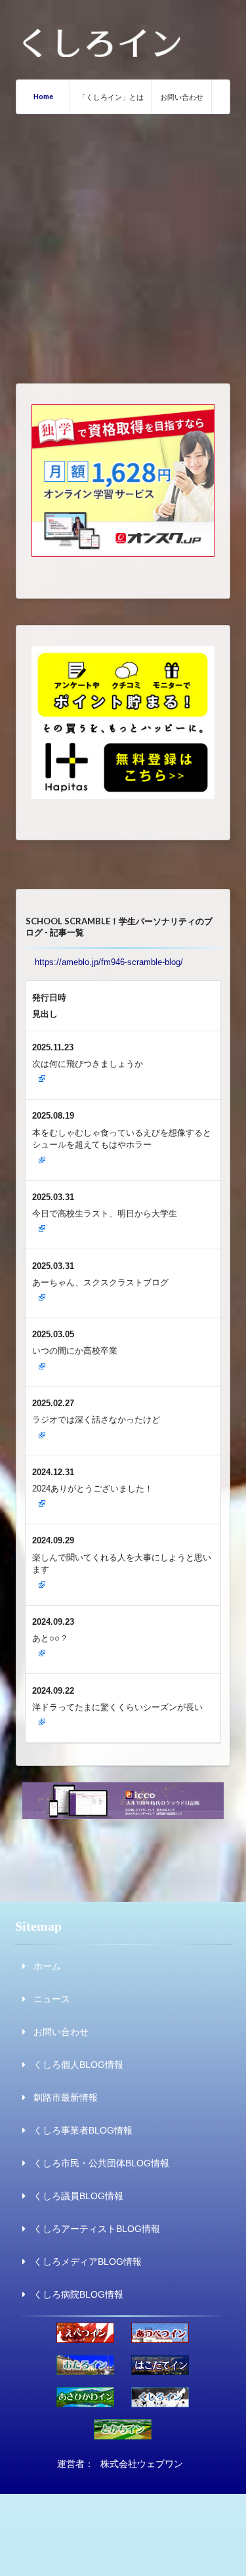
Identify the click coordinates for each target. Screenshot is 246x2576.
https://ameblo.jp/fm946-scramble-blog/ (109, 962)
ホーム (47, 1966)
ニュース (52, 1999)
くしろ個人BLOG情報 (78, 2065)
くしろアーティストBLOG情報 (97, 2229)
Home (43, 96)
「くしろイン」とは (111, 97)
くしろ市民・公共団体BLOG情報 (101, 2163)
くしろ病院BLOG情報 (78, 2294)
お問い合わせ (182, 97)
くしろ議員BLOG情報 (78, 2196)
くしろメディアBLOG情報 (88, 2262)
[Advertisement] (123, 244)
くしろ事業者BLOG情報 (83, 2130)
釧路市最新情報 (66, 2097)
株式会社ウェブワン (142, 2464)
